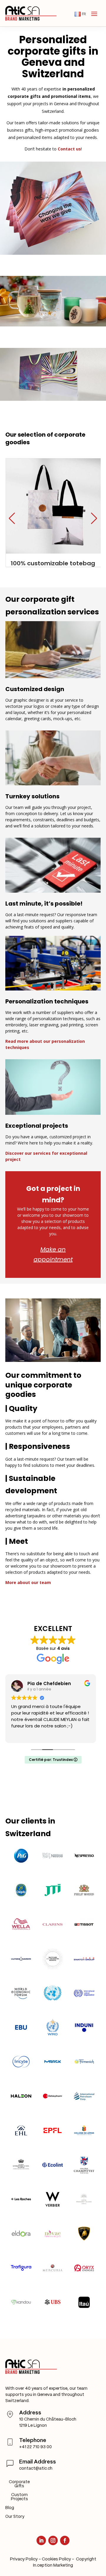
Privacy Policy (24, 2559)
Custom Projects (19, 2497)
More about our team (28, 1582)
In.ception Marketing (53, 2565)
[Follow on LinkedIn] (41, 2540)
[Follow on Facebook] (65, 2540)
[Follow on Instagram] (53, 2540)
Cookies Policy (56, 2559)
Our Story (15, 2517)
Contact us (69, 149)
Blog (10, 2508)
